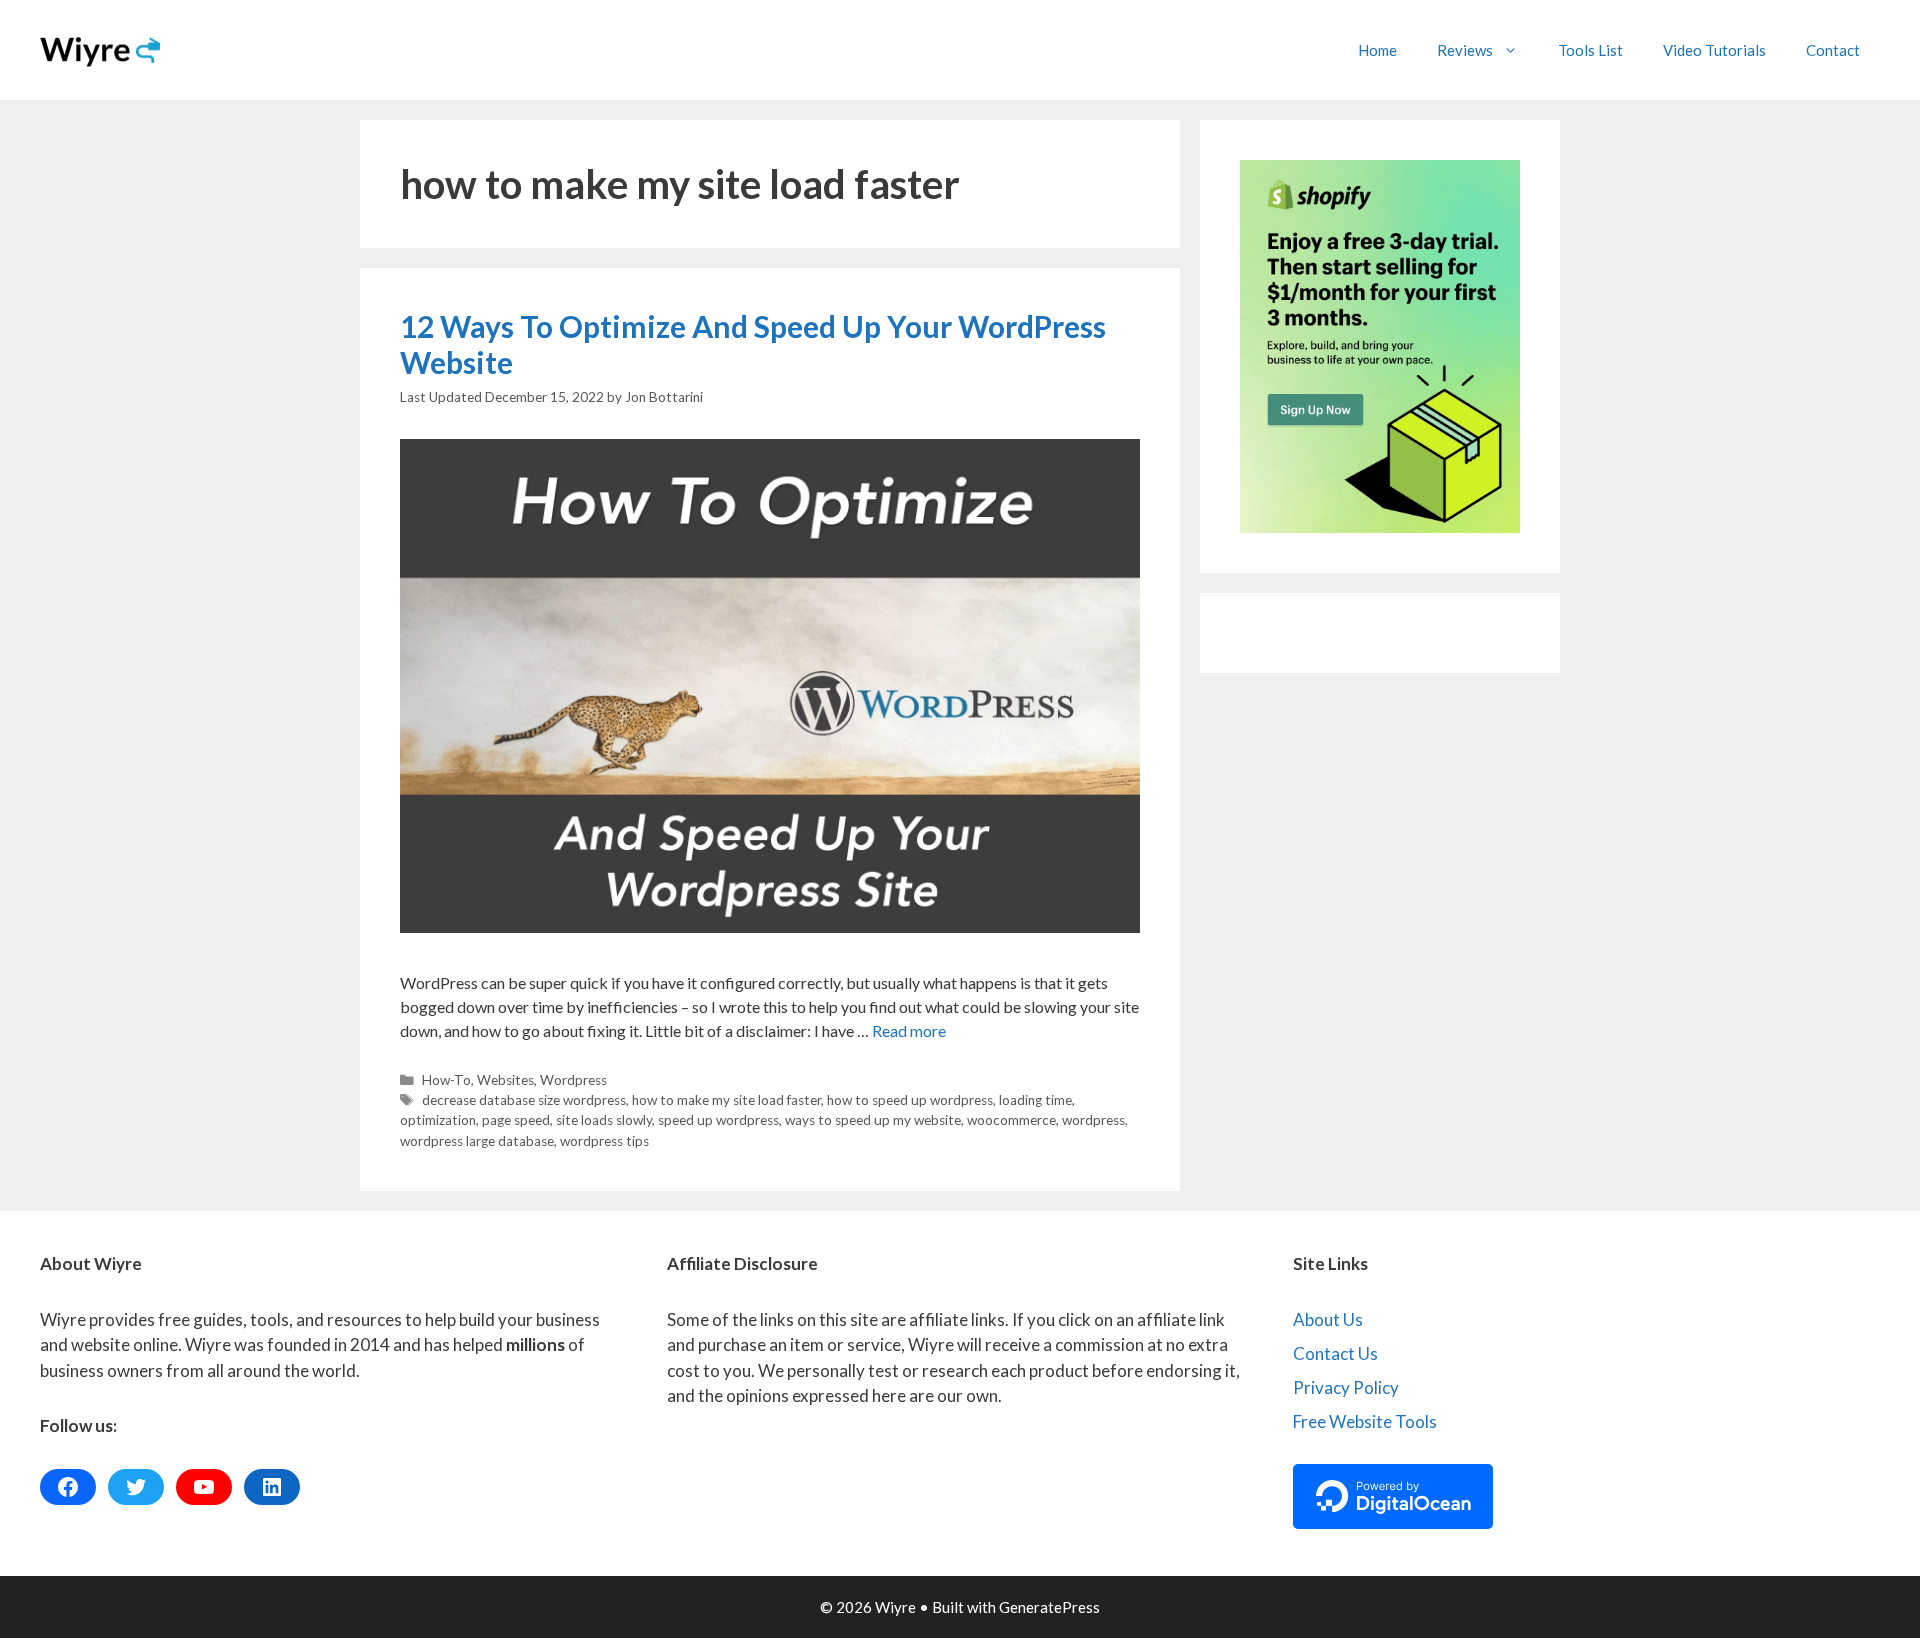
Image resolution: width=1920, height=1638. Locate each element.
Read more (909, 1030)
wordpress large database (477, 1141)
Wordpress (573, 1080)
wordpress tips (604, 1141)
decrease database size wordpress (524, 1100)
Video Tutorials (1714, 50)
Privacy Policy (1346, 1387)
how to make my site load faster (726, 1100)
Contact (1833, 50)
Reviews (1465, 50)
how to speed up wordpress (910, 1100)
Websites (505, 1080)
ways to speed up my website (873, 1120)
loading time (1035, 1100)
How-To (446, 1080)
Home (1377, 50)
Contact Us (1335, 1353)
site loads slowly (604, 1120)
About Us (1328, 1319)
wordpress (1093, 1120)
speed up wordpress (718, 1120)
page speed (516, 1120)
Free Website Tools (1365, 1421)
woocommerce (1011, 1120)
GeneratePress (1049, 1607)
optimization (438, 1120)
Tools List (1590, 50)
